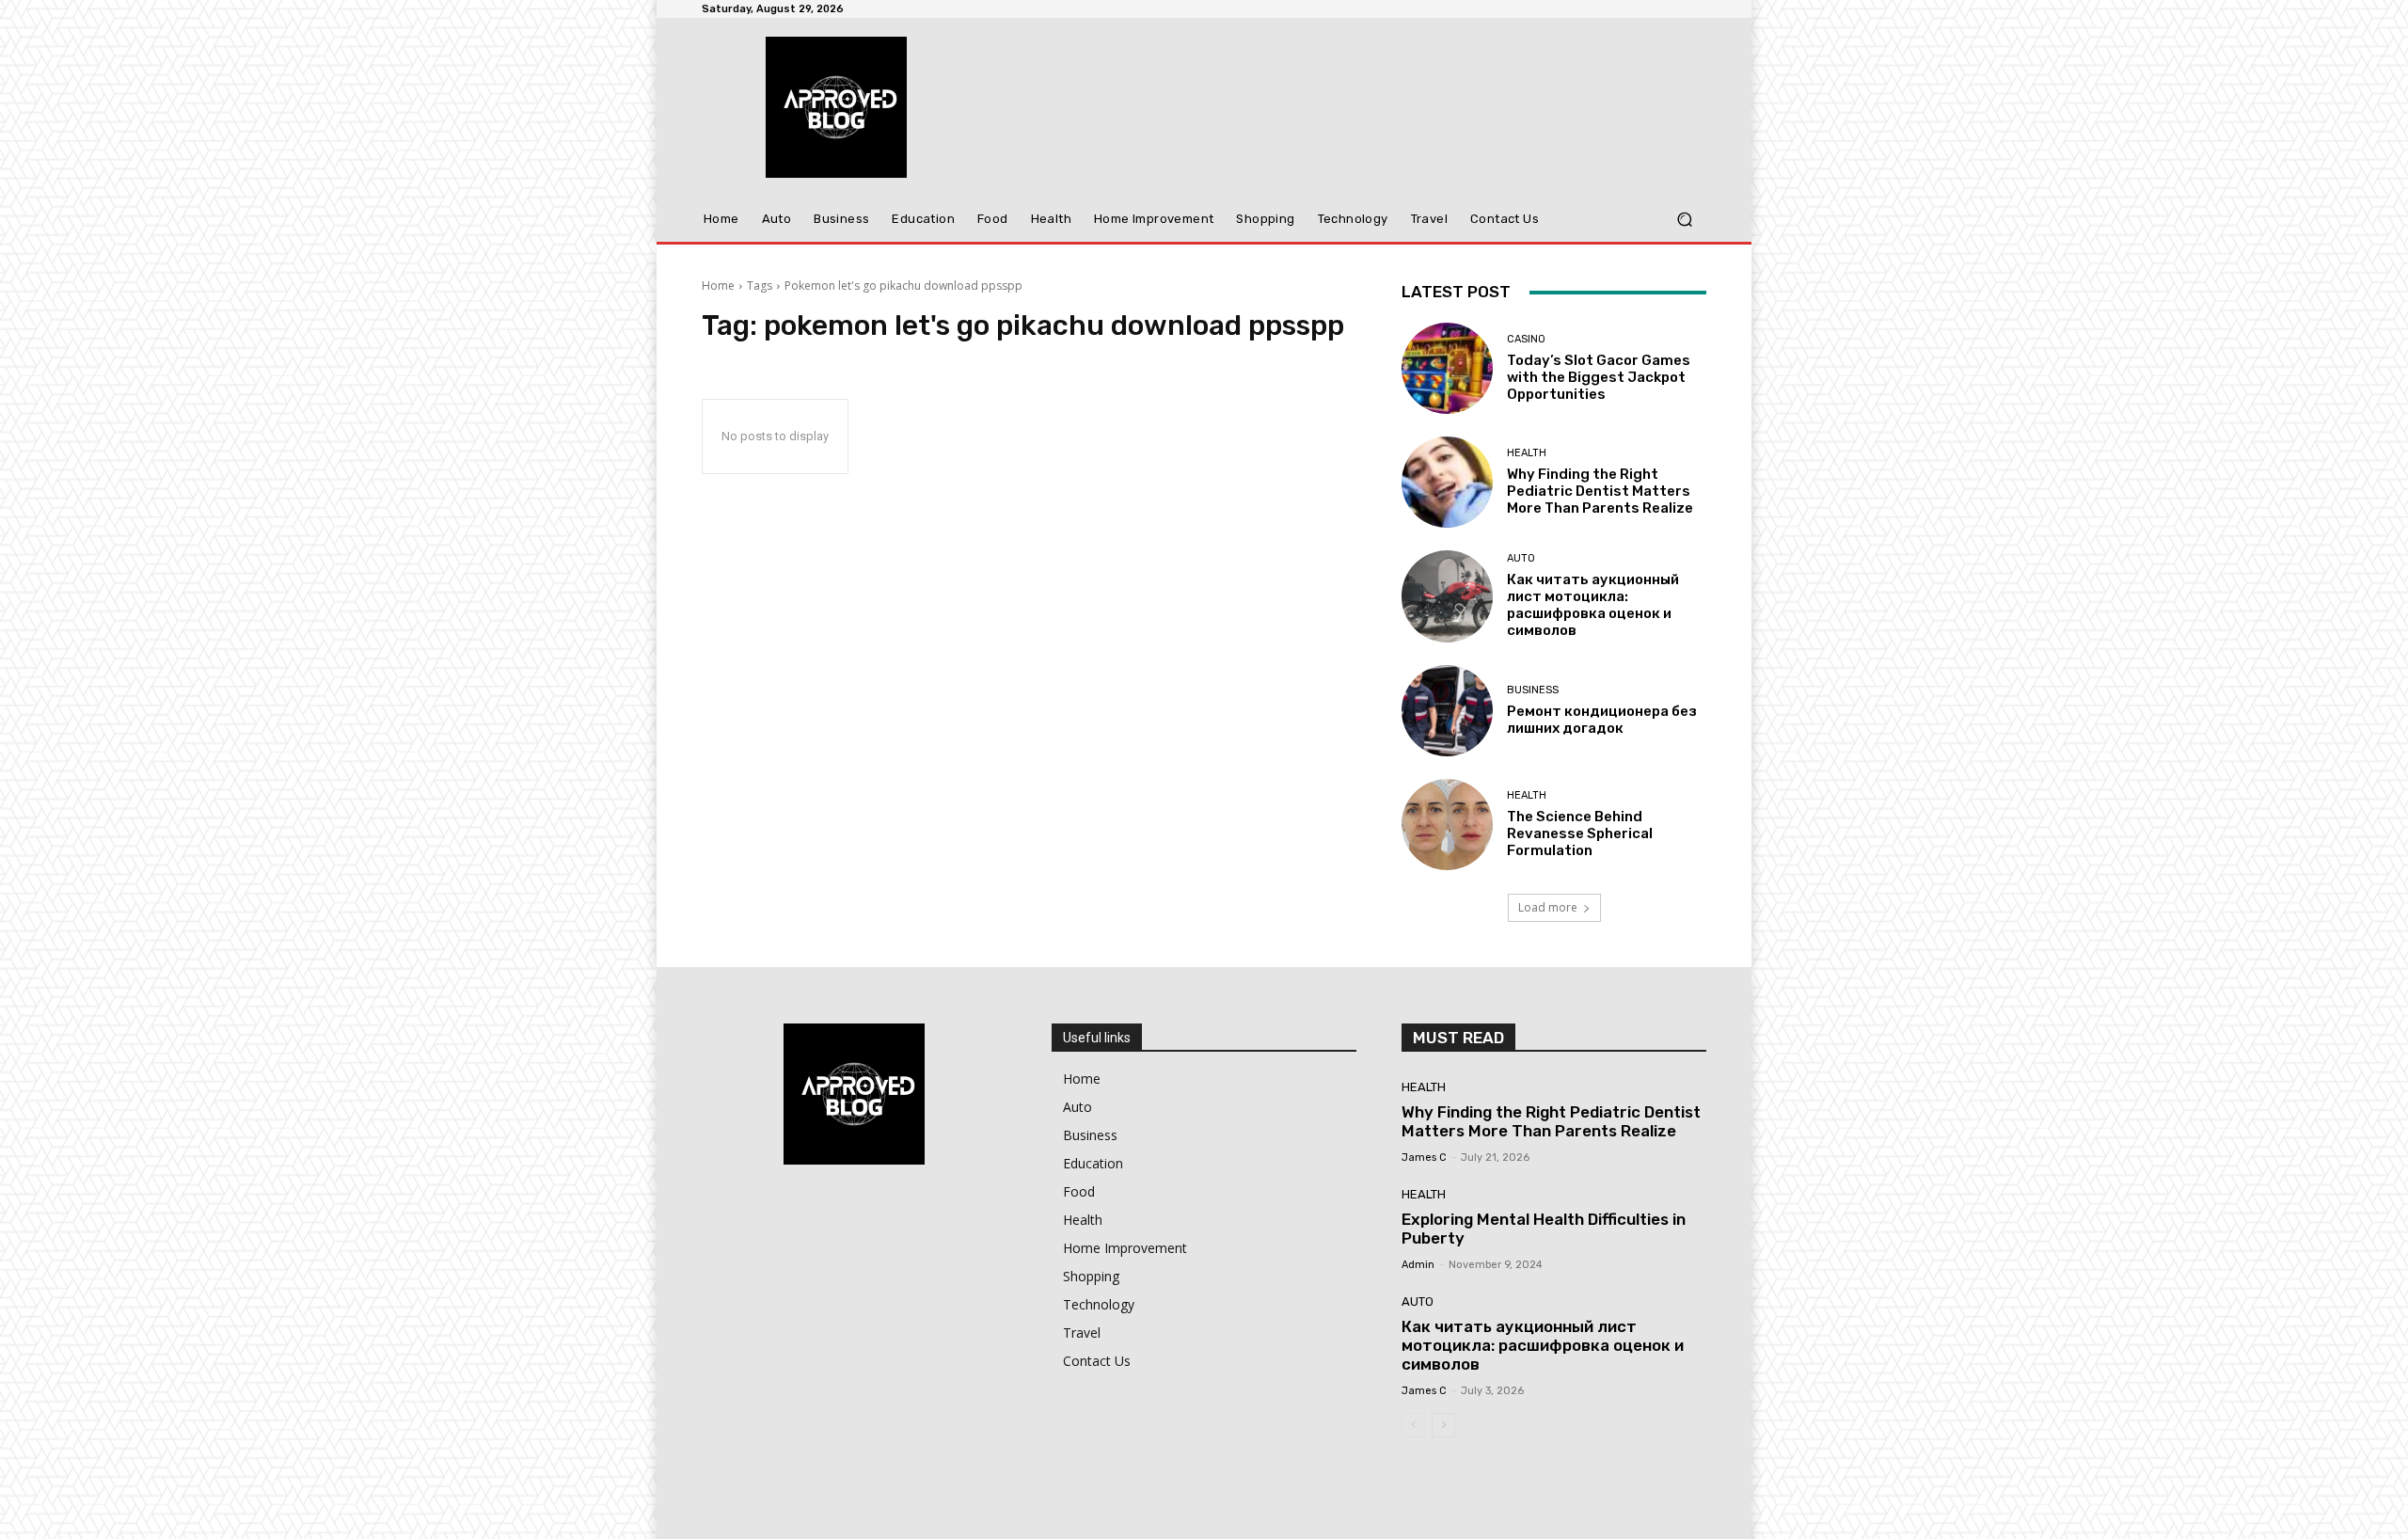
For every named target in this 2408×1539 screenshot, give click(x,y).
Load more (1548, 907)
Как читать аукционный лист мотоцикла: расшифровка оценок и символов (1593, 605)
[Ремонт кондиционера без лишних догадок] (1447, 711)
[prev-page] (1413, 1425)
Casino (1526, 339)
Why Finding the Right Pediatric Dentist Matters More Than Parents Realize (1600, 491)
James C (1424, 1158)
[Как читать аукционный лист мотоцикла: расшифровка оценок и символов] (1447, 596)
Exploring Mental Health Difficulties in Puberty (1544, 1229)
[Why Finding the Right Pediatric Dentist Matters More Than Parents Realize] (1447, 482)
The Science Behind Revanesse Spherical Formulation (1580, 833)
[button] (1684, 220)
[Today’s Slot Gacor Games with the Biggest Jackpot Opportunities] (1447, 368)
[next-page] (1443, 1425)
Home (718, 286)
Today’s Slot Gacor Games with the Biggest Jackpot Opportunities (1599, 377)
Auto (1521, 558)
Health (1527, 453)
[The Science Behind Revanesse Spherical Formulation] (1447, 825)
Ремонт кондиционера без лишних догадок (1602, 720)
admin (1418, 1265)
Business (1533, 690)
